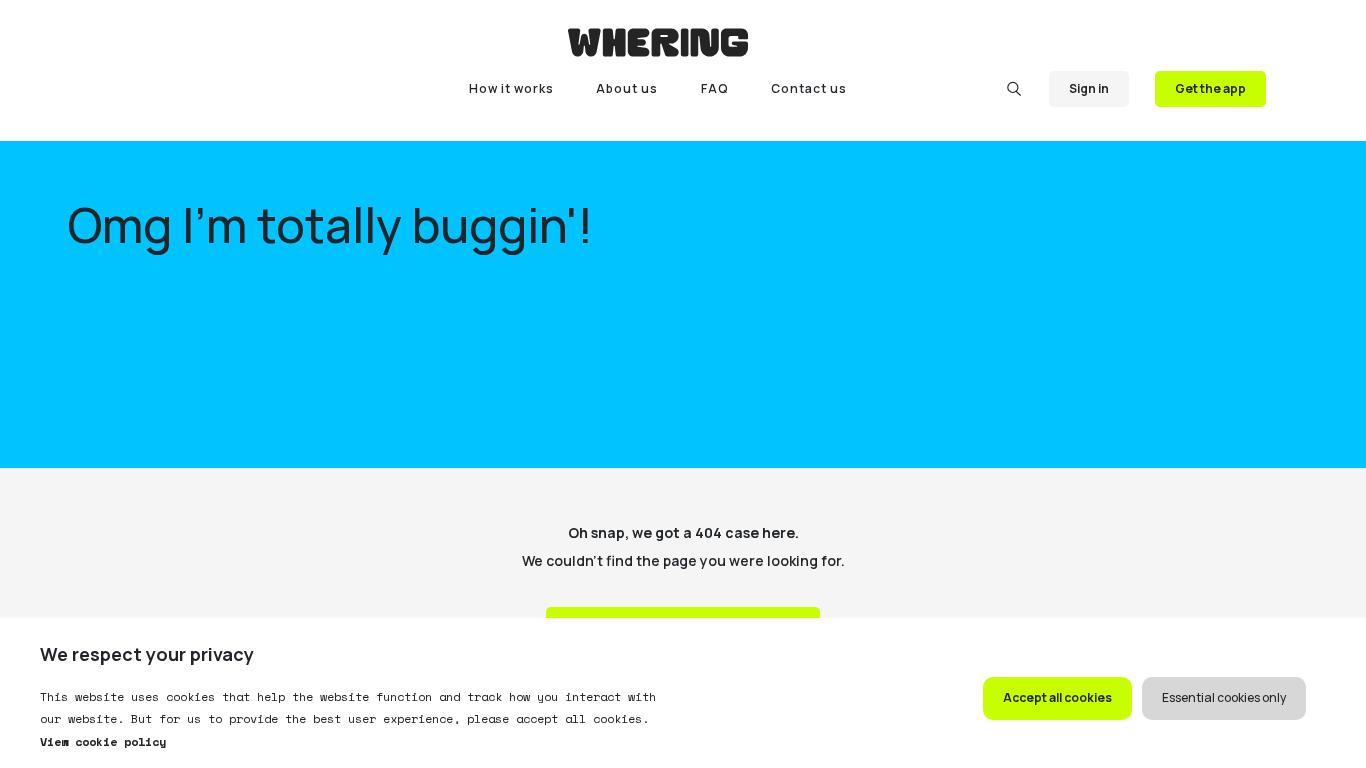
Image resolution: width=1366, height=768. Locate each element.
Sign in (1089, 88)
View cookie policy (103, 741)
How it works (511, 88)
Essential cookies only (1224, 697)
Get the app (1210, 88)
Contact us (809, 88)
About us (627, 88)
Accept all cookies (1057, 697)
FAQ (715, 88)
